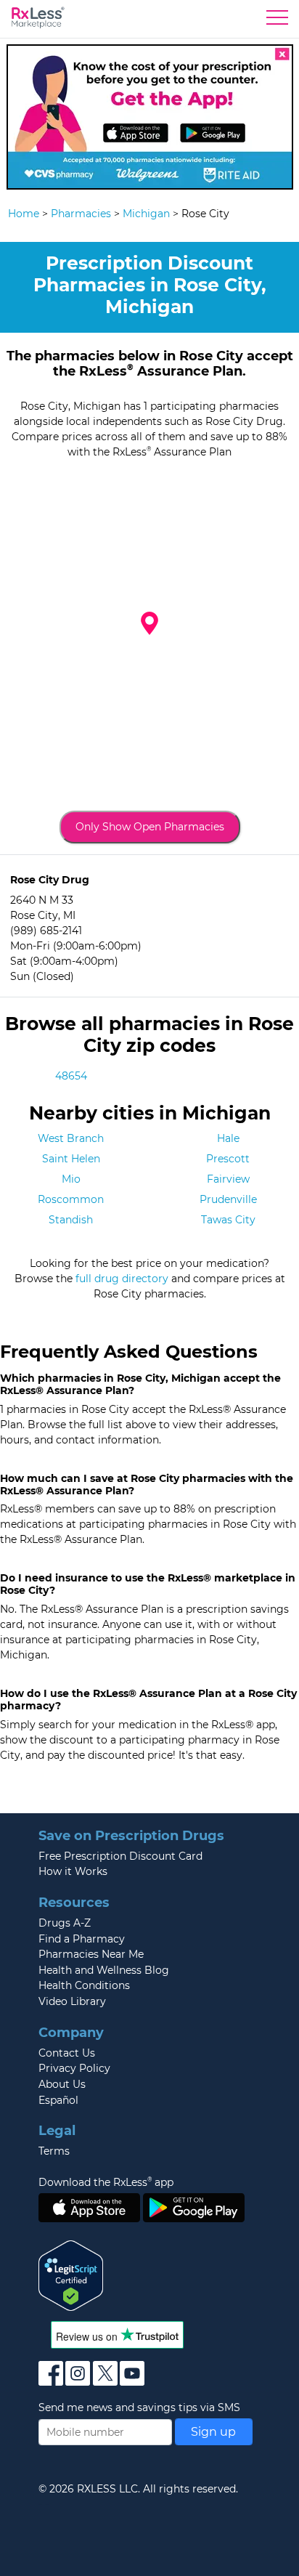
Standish (71, 1220)
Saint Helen (71, 1159)
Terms (54, 2151)
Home (24, 214)
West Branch (71, 1138)
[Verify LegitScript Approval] (71, 2275)
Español (58, 2100)
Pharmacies (81, 214)
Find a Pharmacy (82, 1939)
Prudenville (228, 1199)
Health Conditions (84, 1985)
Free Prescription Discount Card (120, 1856)
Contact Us (67, 2053)
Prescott (228, 1159)
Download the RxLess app (106, 2182)
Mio (71, 1179)
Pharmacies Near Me (91, 1954)
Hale (228, 1138)
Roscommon (71, 1199)
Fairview (228, 1179)
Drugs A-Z (65, 1923)
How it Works (73, 1871)
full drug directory (122, 1279)
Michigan (146, 214)
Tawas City (228, 1220)
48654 (71, 1076)
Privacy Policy (74, 2068)
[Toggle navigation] (277, 21)
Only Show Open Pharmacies (150, 827)
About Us (62, 2084)
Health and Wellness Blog (104, 1970)
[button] (149, 623)
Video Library (72, 2001)
